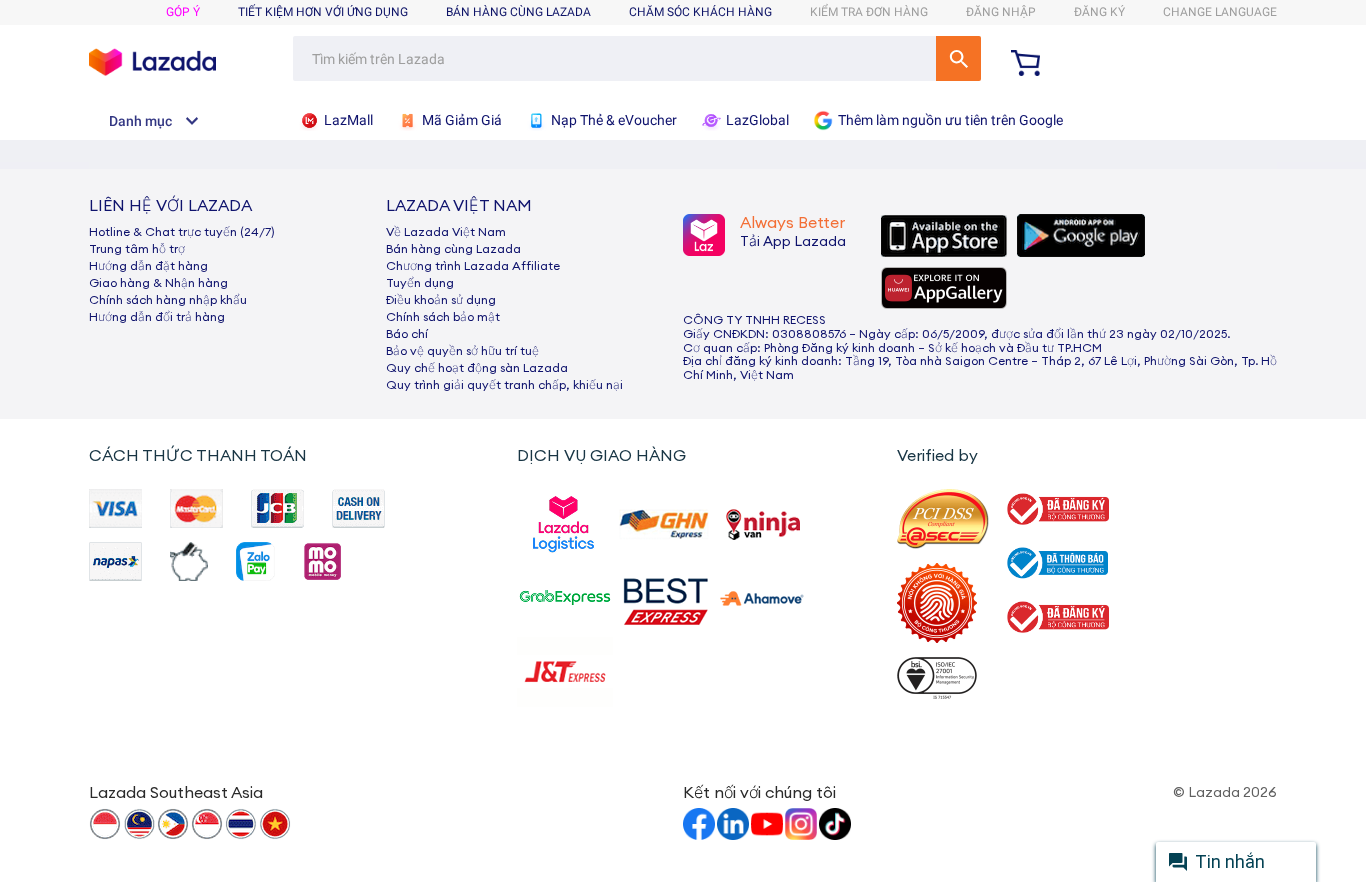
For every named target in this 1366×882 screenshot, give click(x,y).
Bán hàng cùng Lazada (453, 249)
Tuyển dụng (420, 283)
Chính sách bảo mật (443, 317)
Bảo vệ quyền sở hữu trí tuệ (462, 351)
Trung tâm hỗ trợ (137, 249)
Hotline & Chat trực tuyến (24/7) (182, 232)
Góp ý (183, 12)
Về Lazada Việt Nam (446, 232)
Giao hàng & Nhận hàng (158, 283)
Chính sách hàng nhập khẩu (168, 300)
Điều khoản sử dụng (441, 300)
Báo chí (407, 334)
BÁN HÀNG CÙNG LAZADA (518, 12)
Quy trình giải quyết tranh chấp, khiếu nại (504, 385)
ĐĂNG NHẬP (1001, 12)
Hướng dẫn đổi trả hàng (157, 317)
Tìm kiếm (958, 58)
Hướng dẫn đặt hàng (148, 266)
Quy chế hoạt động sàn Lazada (477, 368)
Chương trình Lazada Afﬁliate (473, 266)
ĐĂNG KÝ (1099, 12)
